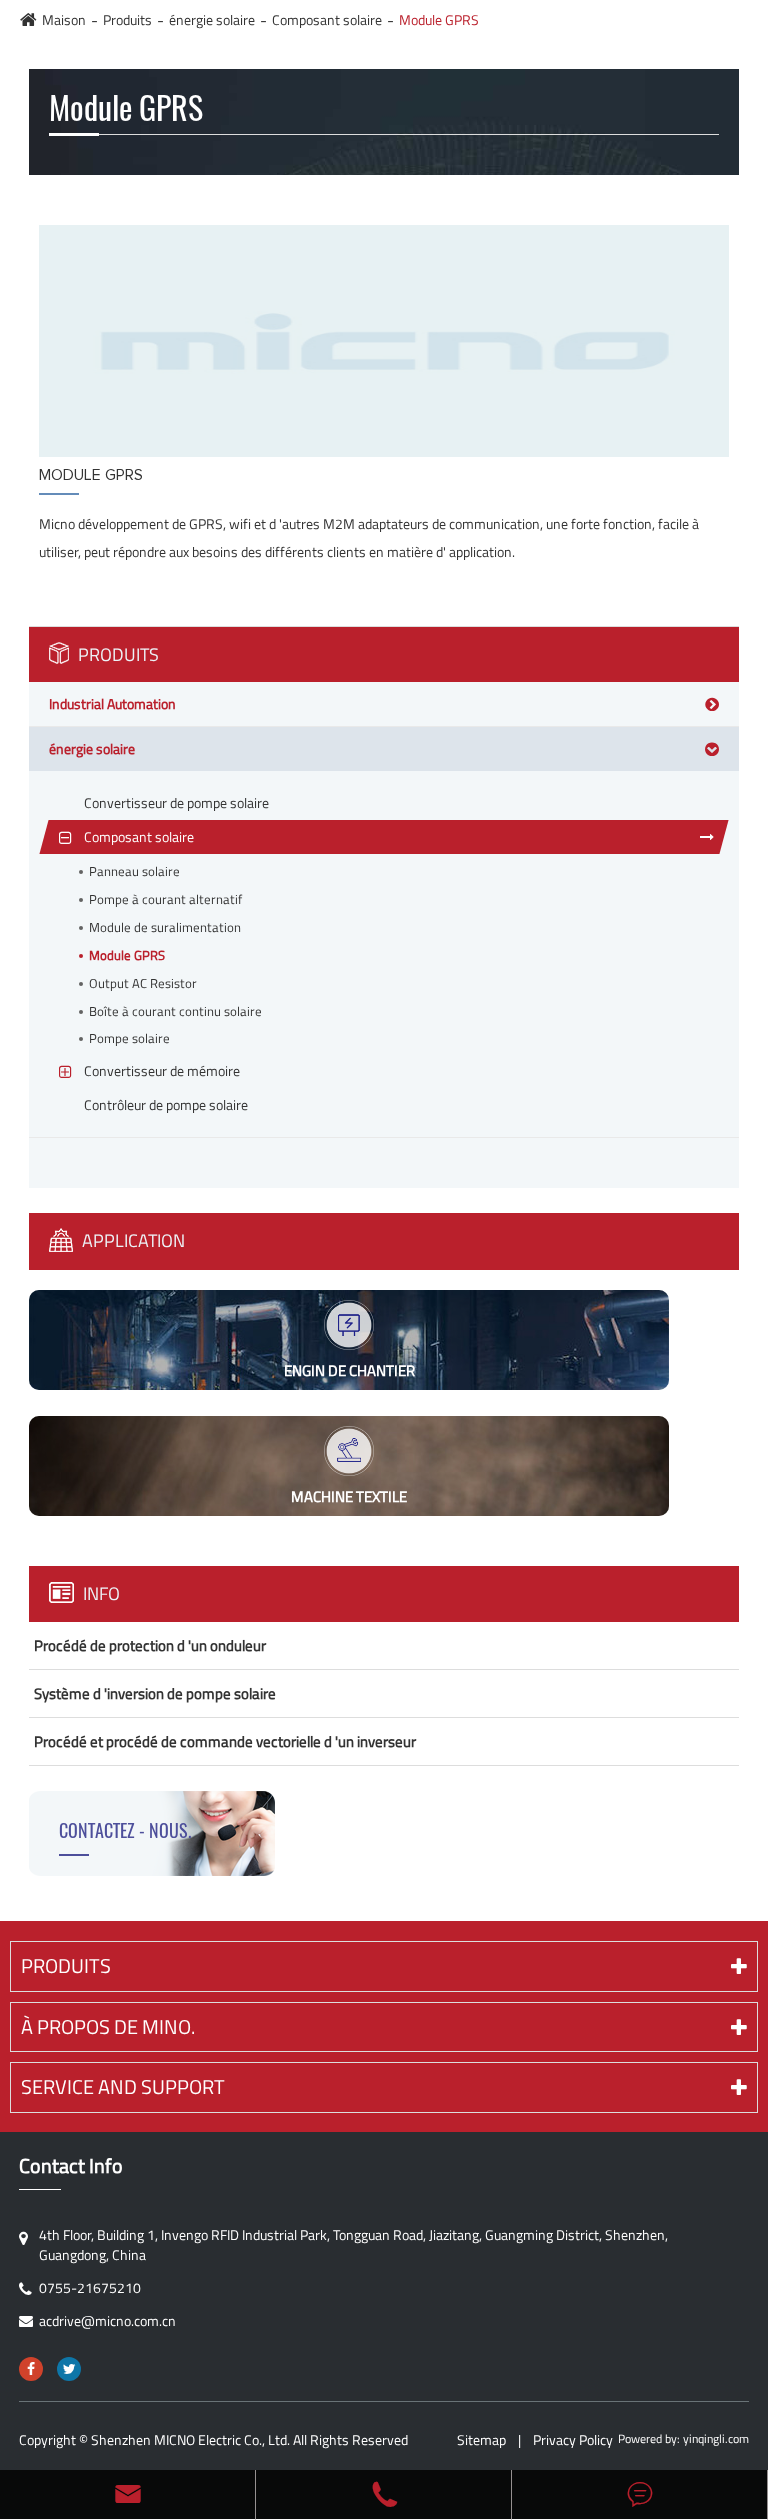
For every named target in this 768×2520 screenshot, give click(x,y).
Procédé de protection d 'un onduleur (150, 1645)
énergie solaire (212, 19)
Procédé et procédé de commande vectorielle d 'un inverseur (225, 1741)
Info (99, 1593)
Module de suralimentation (165, 927)
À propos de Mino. (108, 2026)
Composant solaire (327, 19)
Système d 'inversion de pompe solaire (155, 1693)
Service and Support (123, 2086)
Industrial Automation (112, 703)
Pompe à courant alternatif (165, 899)
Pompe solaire (129, 1038)
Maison (64, 19)
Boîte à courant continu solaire (175, 1011)
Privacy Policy (573, 2439)
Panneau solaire (134, 871)
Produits (127, 19)
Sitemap (481, 2439)
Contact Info (71, 2166)
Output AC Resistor (143, 983)
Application (131, 1240)
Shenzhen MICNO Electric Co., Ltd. (190, 2439)
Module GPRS (439, 19)
